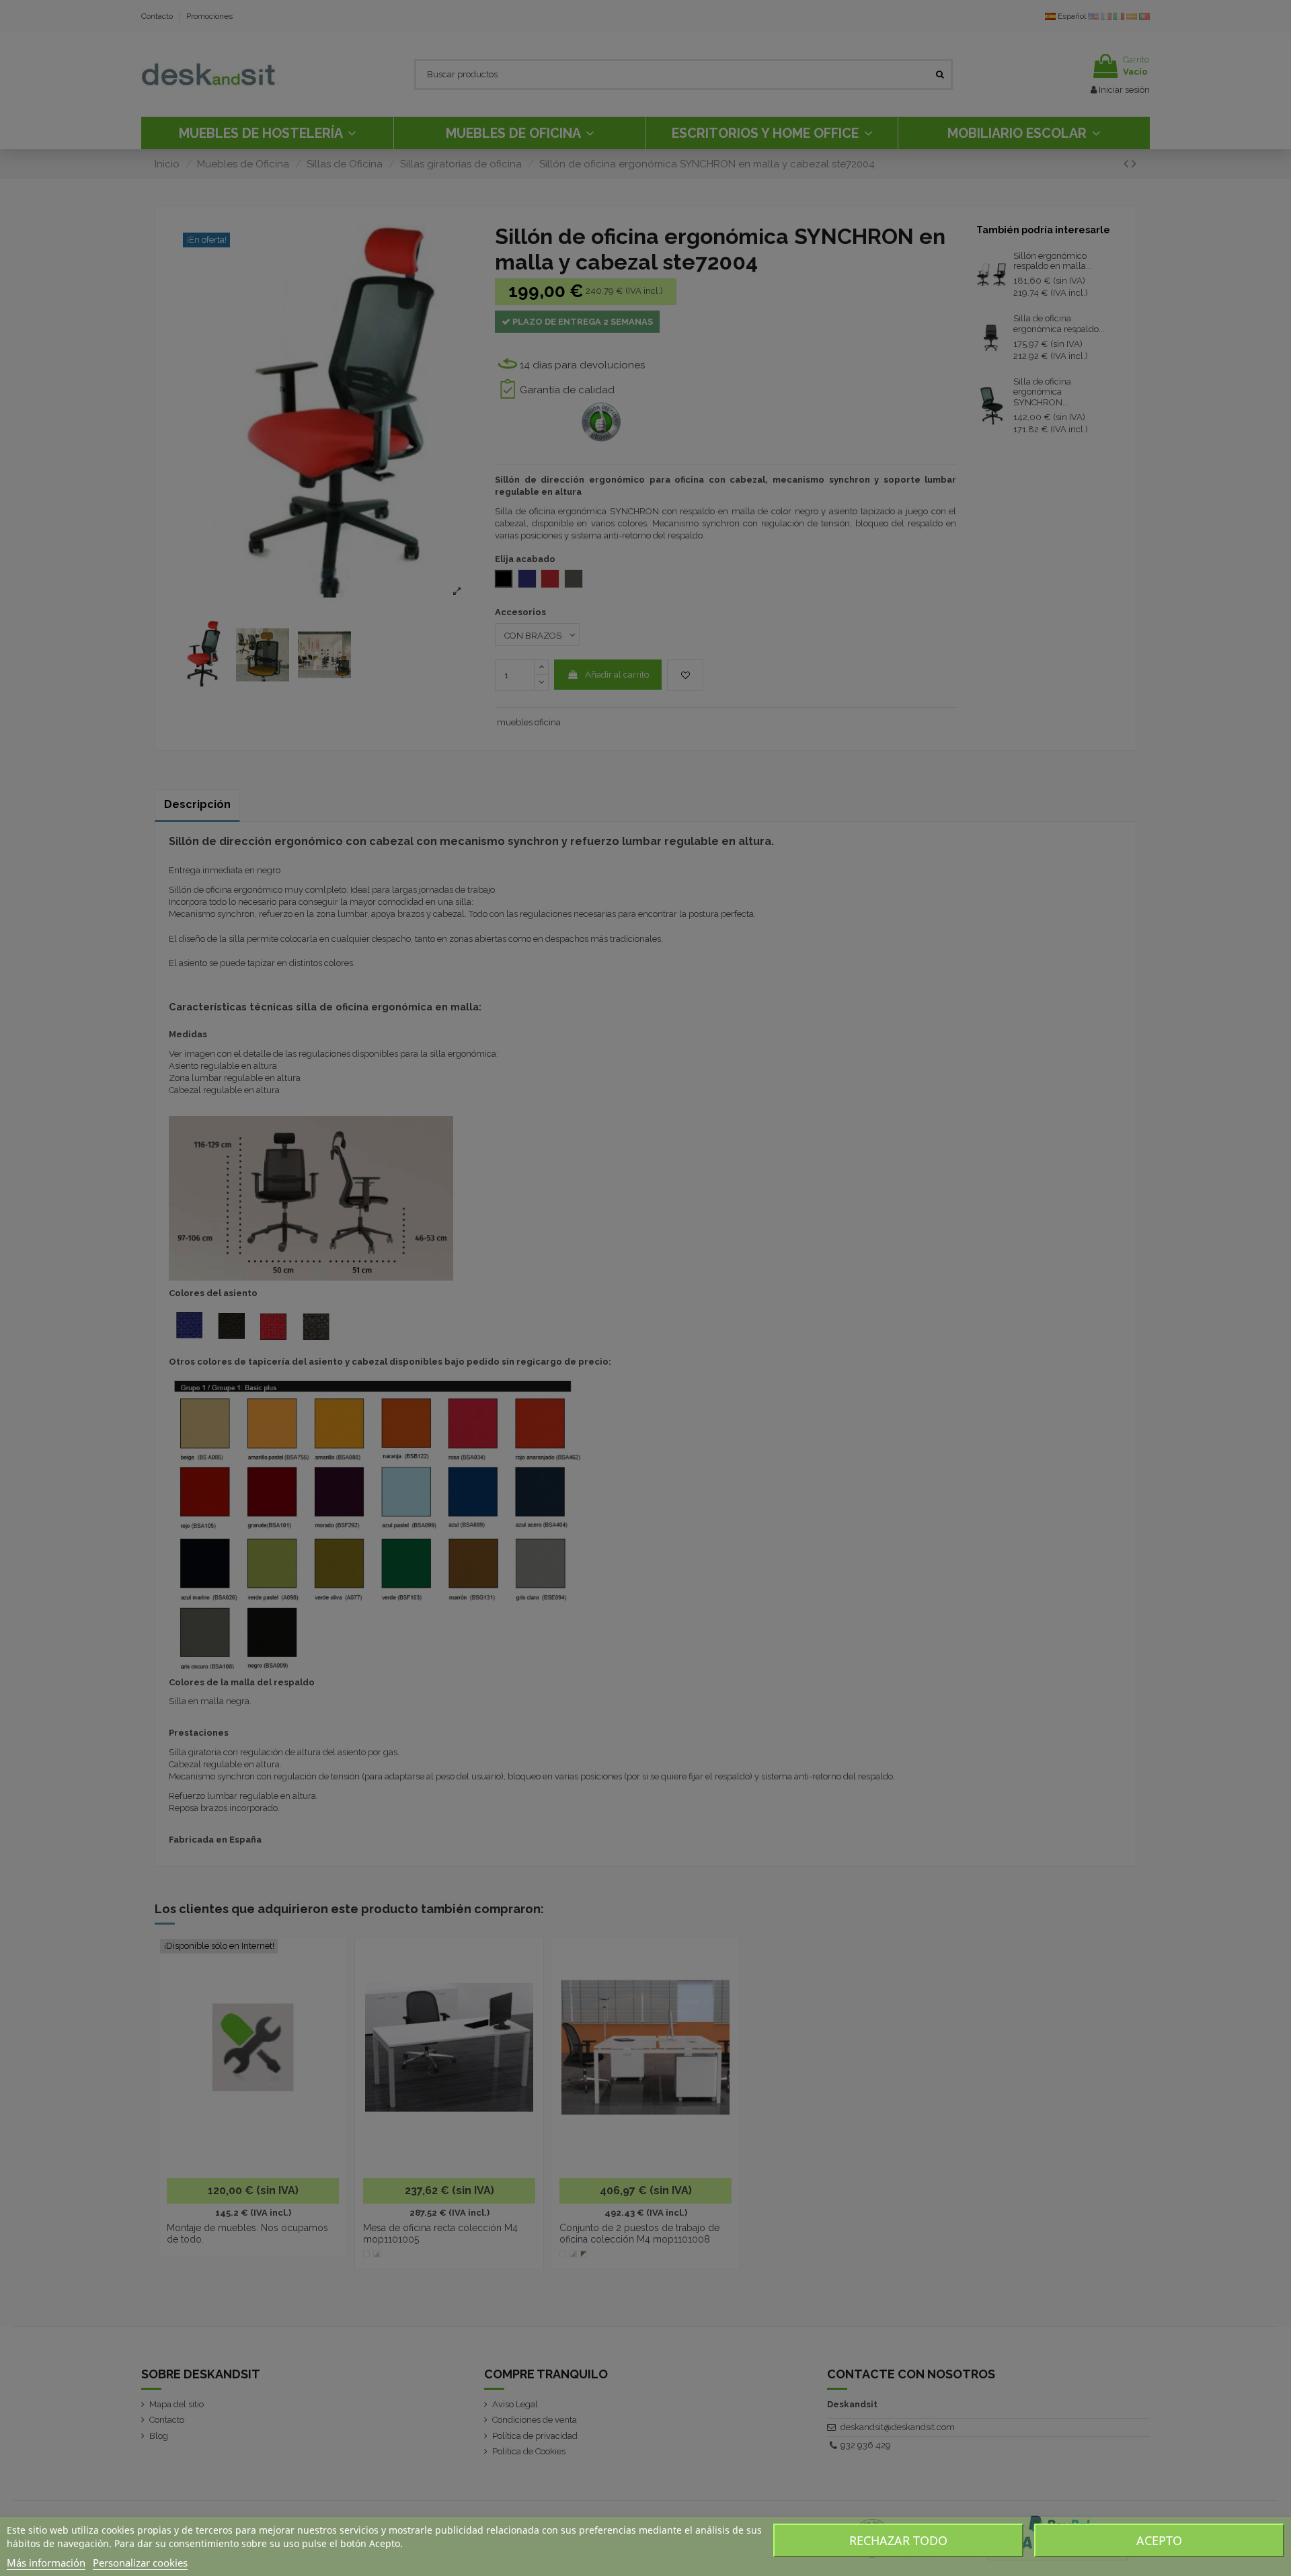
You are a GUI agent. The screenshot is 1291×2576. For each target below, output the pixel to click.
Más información (46, 2563)
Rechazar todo (898, 2540)
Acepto (1159, 2540)
